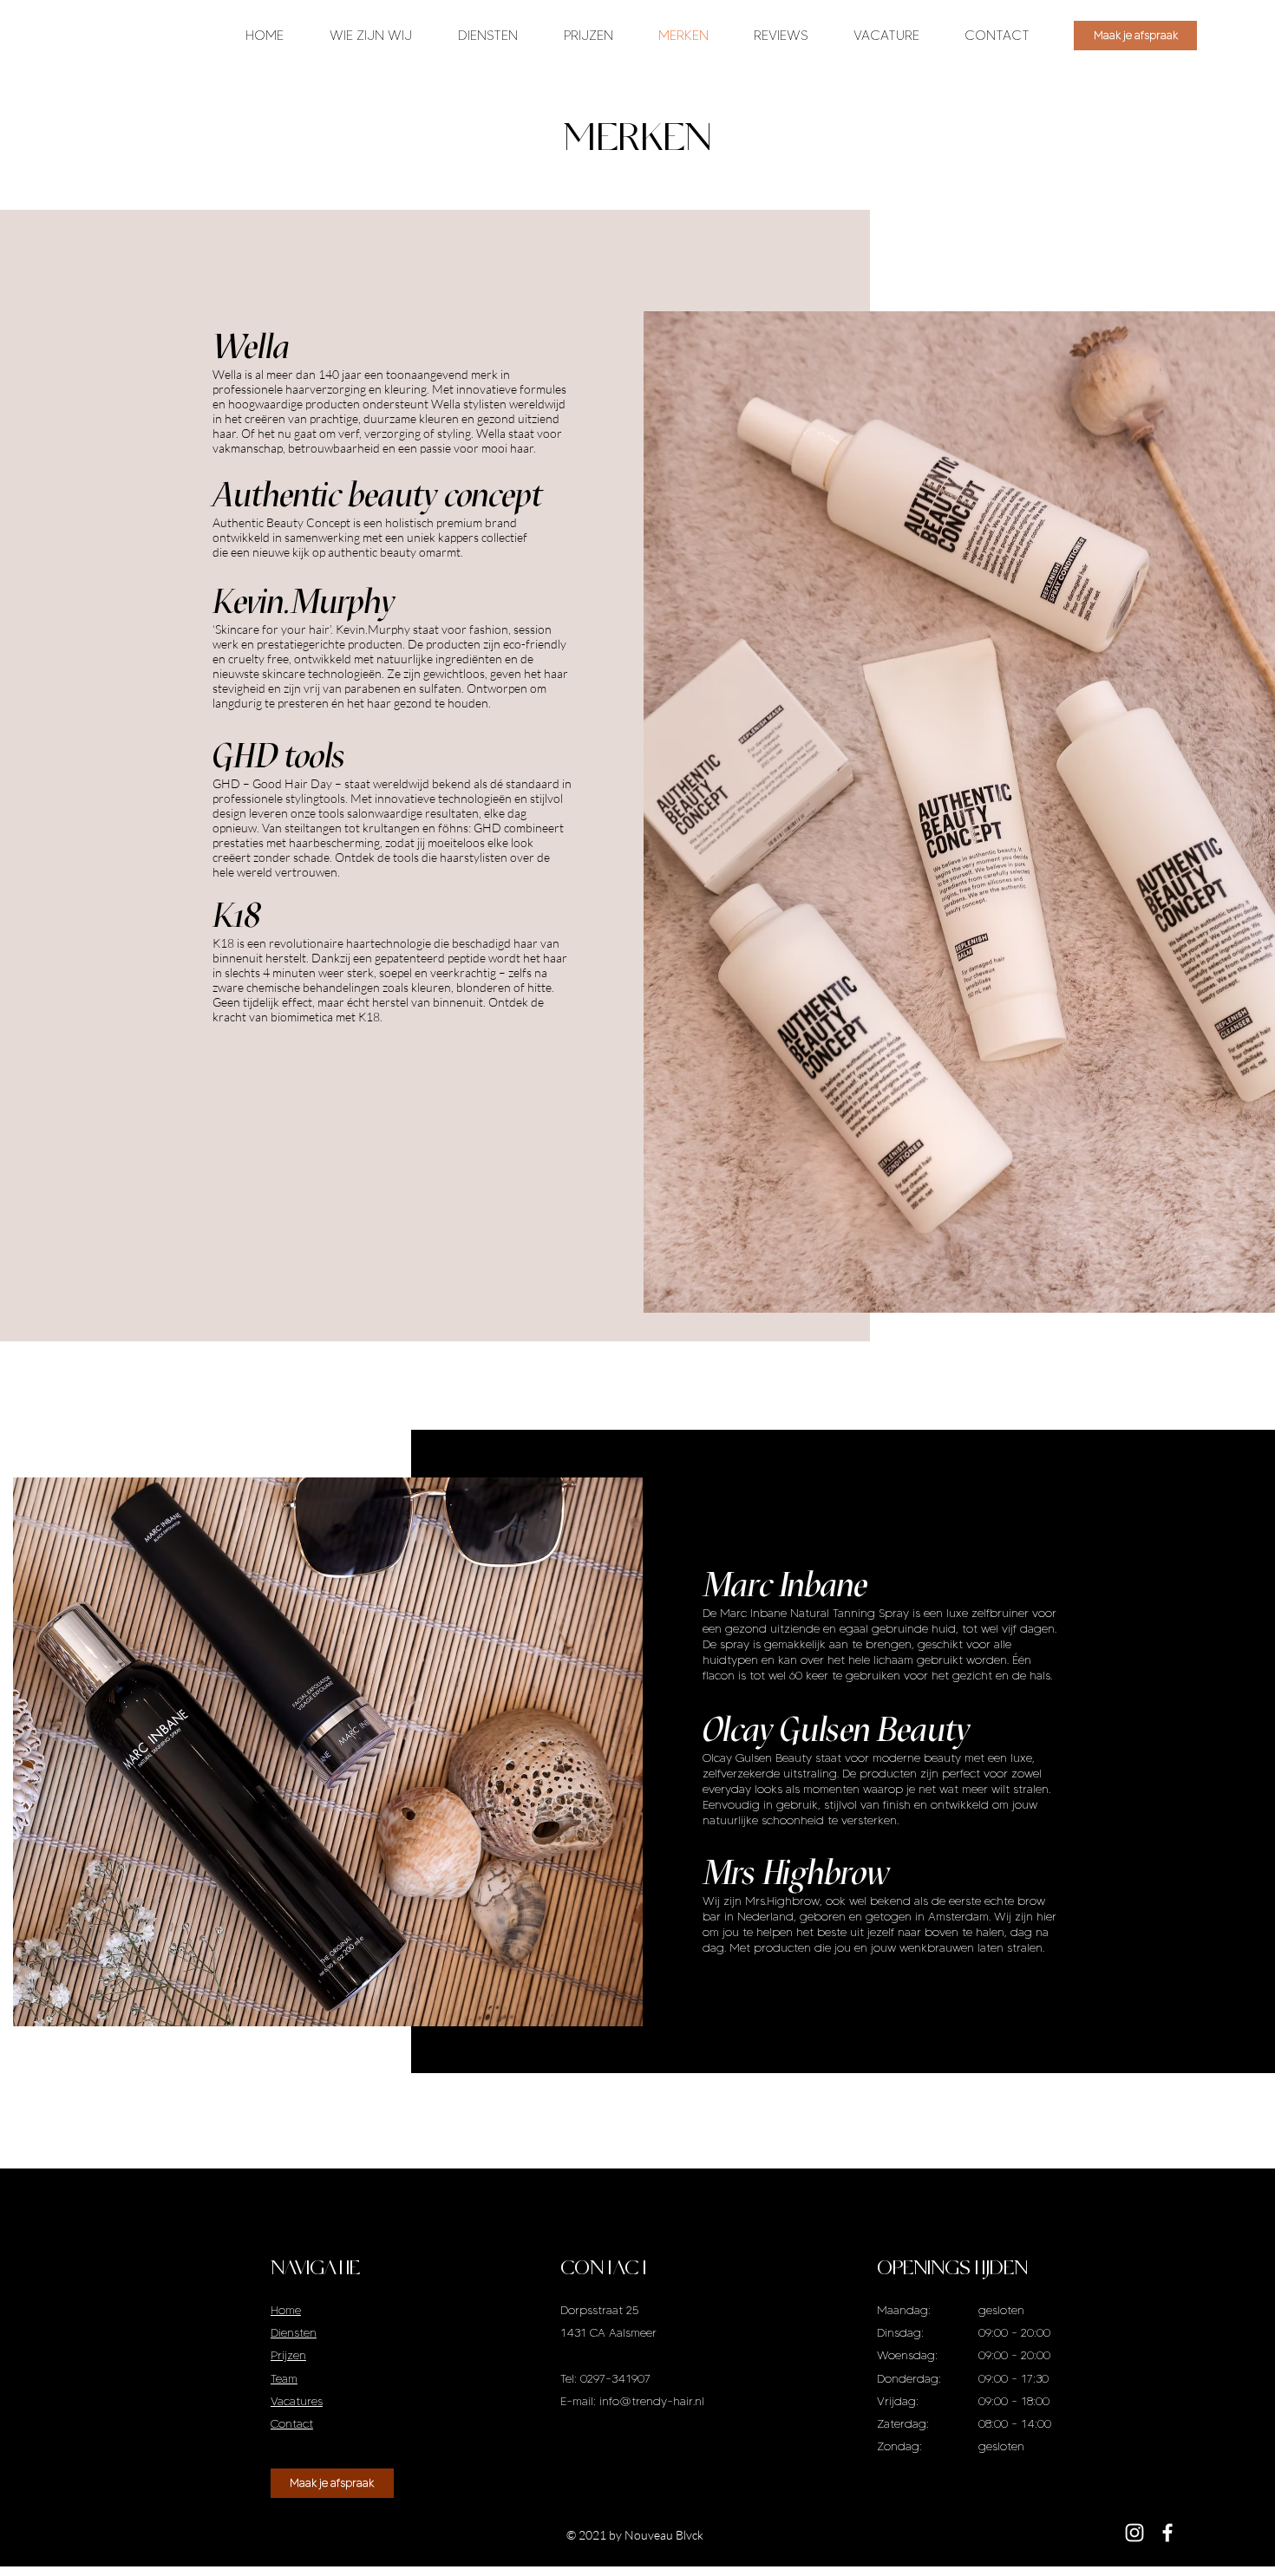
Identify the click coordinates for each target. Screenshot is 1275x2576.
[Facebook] (1167, 2533)
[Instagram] (1134, 2533)
